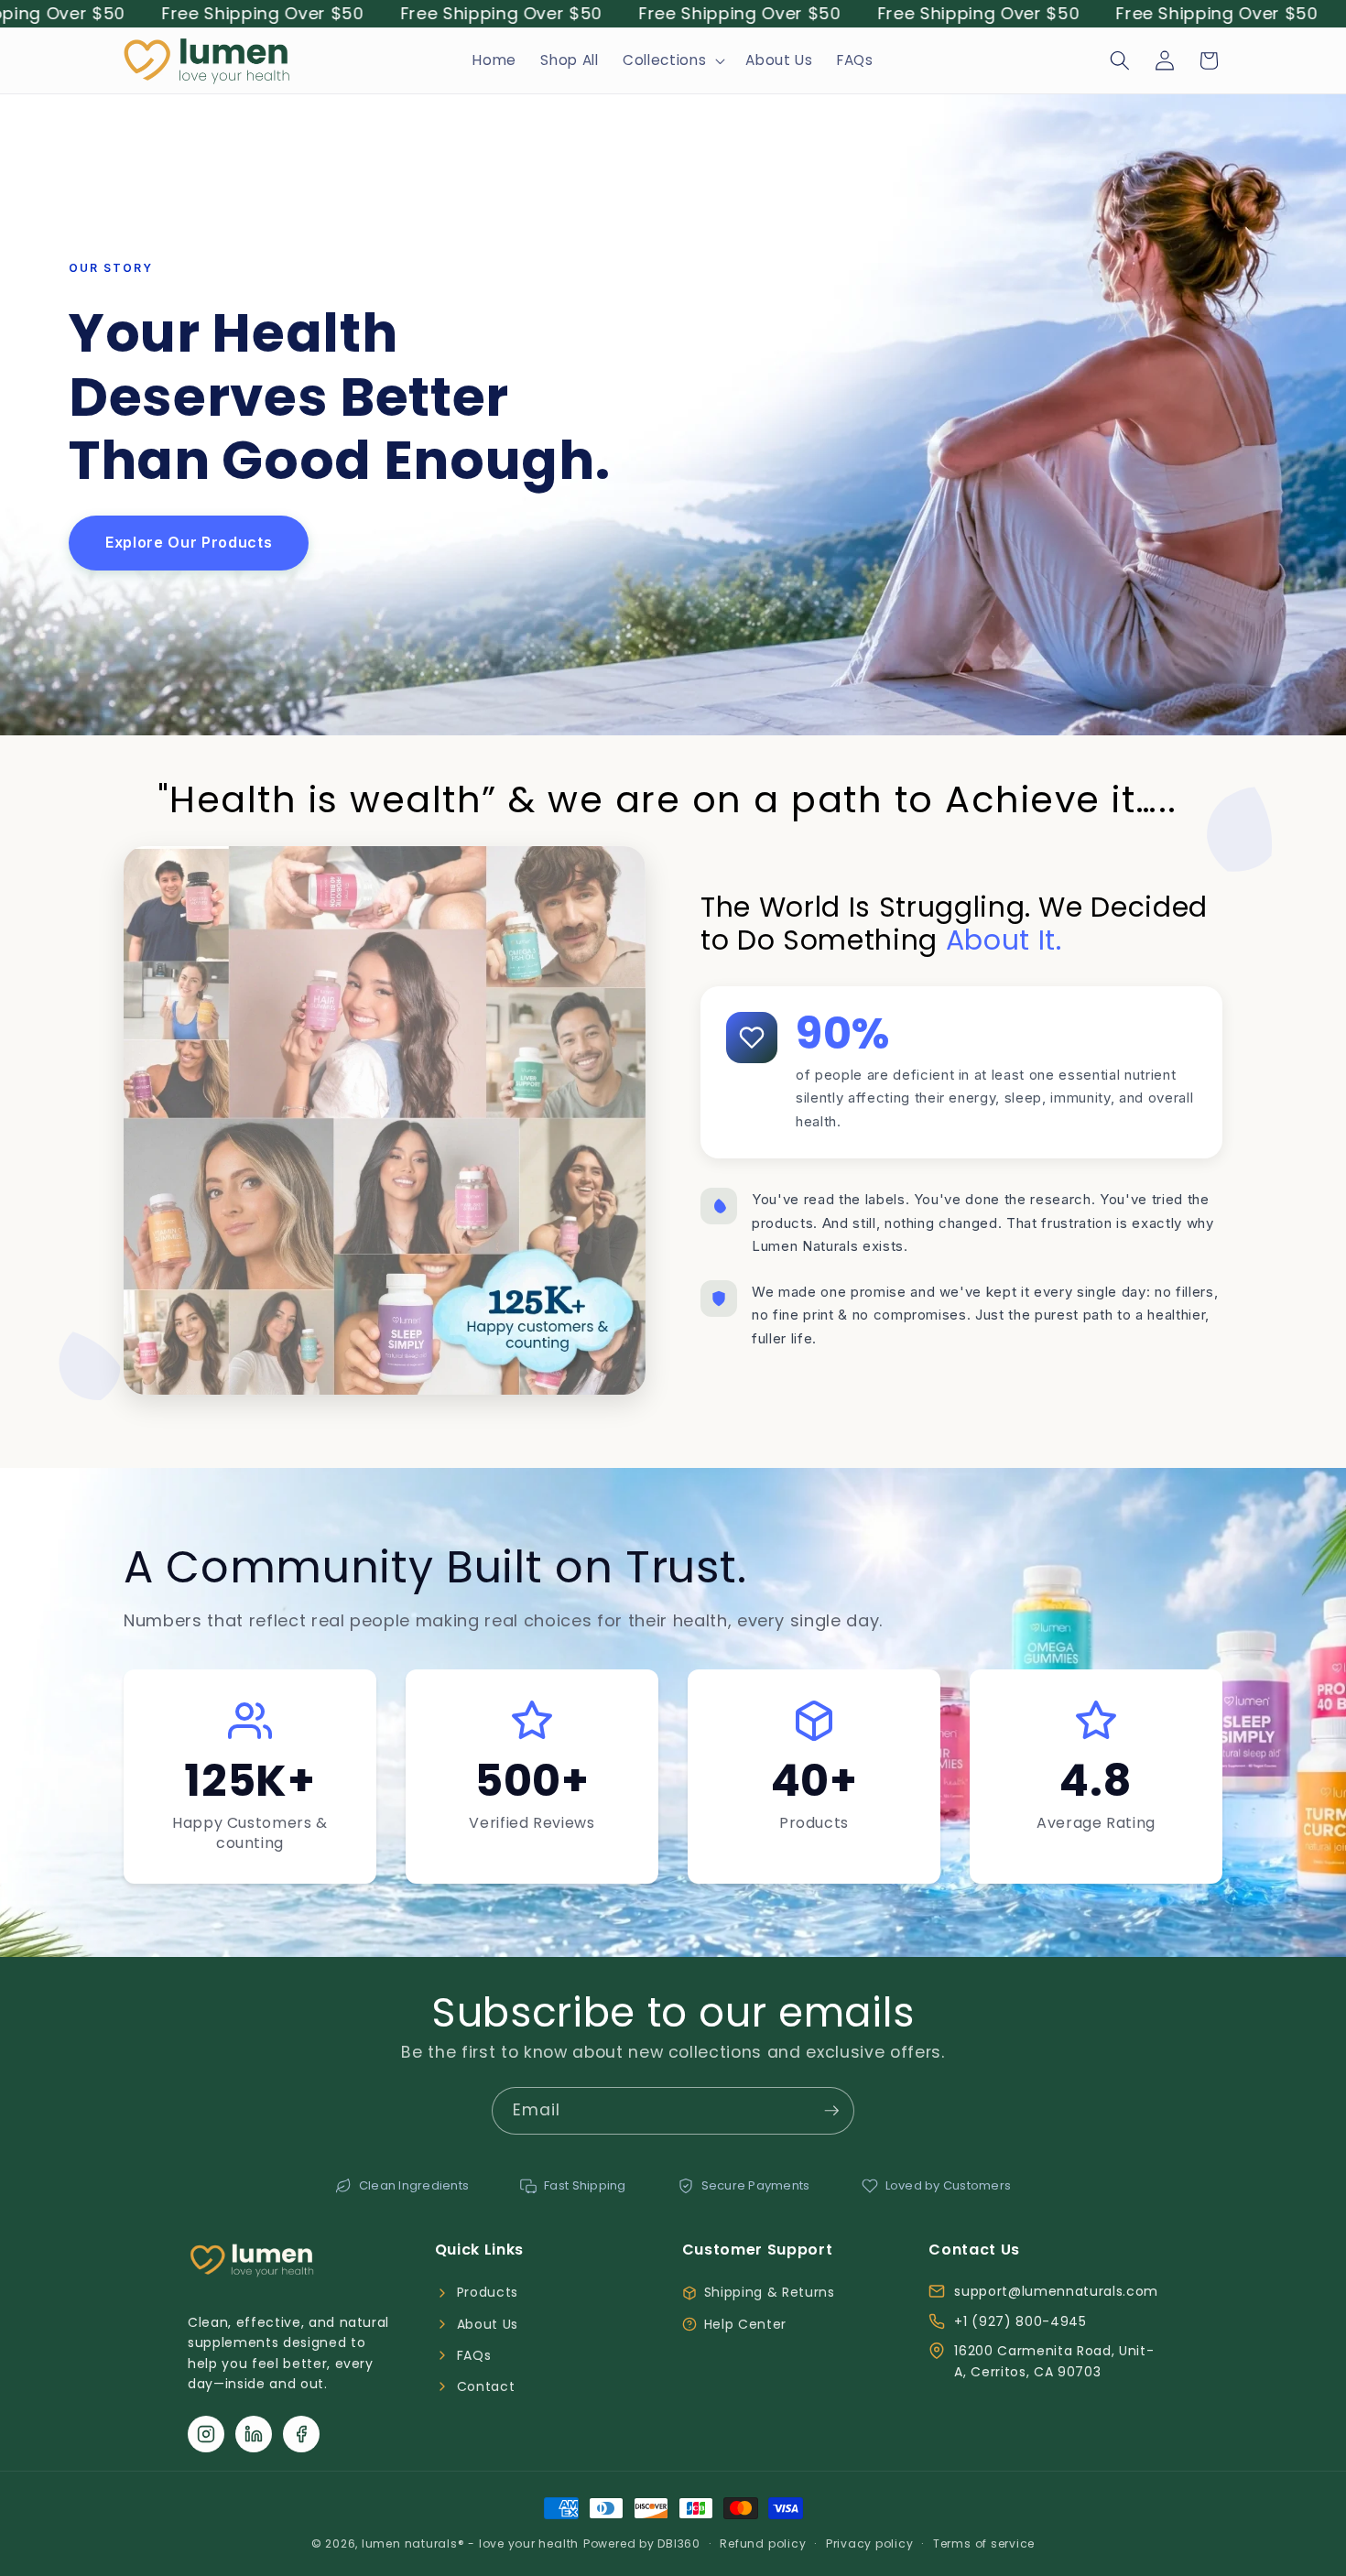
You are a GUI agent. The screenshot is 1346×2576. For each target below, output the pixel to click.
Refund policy (763, 2543)
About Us (488, 2324)
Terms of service (984, 2543)
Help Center (745, 2324)
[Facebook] (301, 2434)
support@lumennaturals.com (1056, 2291)
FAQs (474, 2355)
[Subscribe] (831, 2111)
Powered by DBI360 (642, 2543)
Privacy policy (870, 2543)
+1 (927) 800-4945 (1020, 2321)
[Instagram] (206, 2434)
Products (488, 2292)
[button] (672, 60)
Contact (486, 2386)
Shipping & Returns (770, 2292)
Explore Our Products (189, 542)
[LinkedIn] (254, 2434)
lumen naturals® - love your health (470, 2543)
